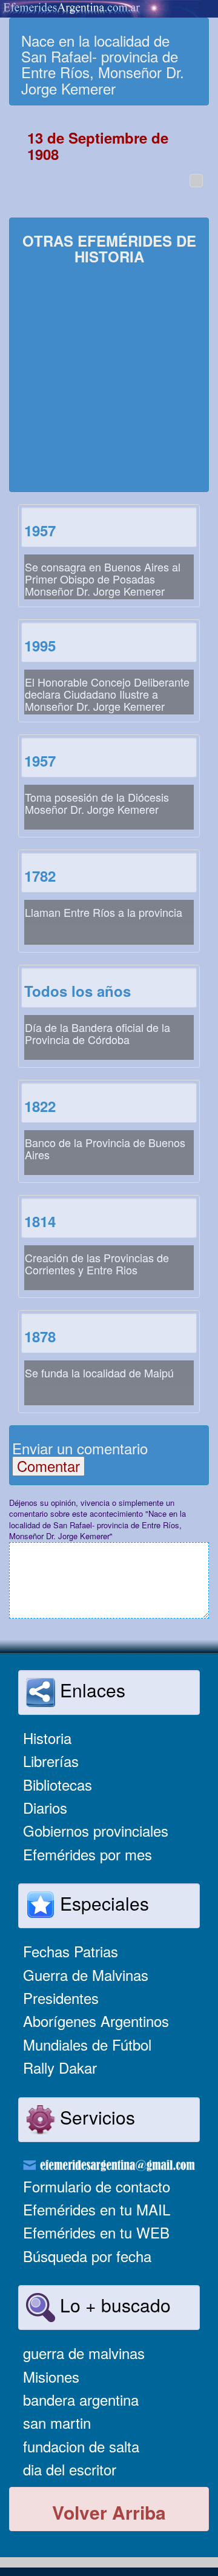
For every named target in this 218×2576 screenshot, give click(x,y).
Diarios (45, 1807)
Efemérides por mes (88, 1854)
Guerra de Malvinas (86, 1975)
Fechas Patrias (71, 1951)
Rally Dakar (60, 2067)
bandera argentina (81, 2399)
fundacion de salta (81, 2446)
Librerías (51, 1761)
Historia (47, 1738)
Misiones (51, 2376)
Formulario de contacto (97, 2186)
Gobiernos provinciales (96, 1830)
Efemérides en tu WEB (96, 2232)
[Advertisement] (109, 380)
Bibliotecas (58, 1784)
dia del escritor (70, 2469)
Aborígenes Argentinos (96, 2021)
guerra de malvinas (84, 2353)
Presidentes (61, 1998)
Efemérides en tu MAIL (97, 2209)
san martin (57, 2422)
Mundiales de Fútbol (87, 2044)
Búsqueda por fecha (87, 2256)
